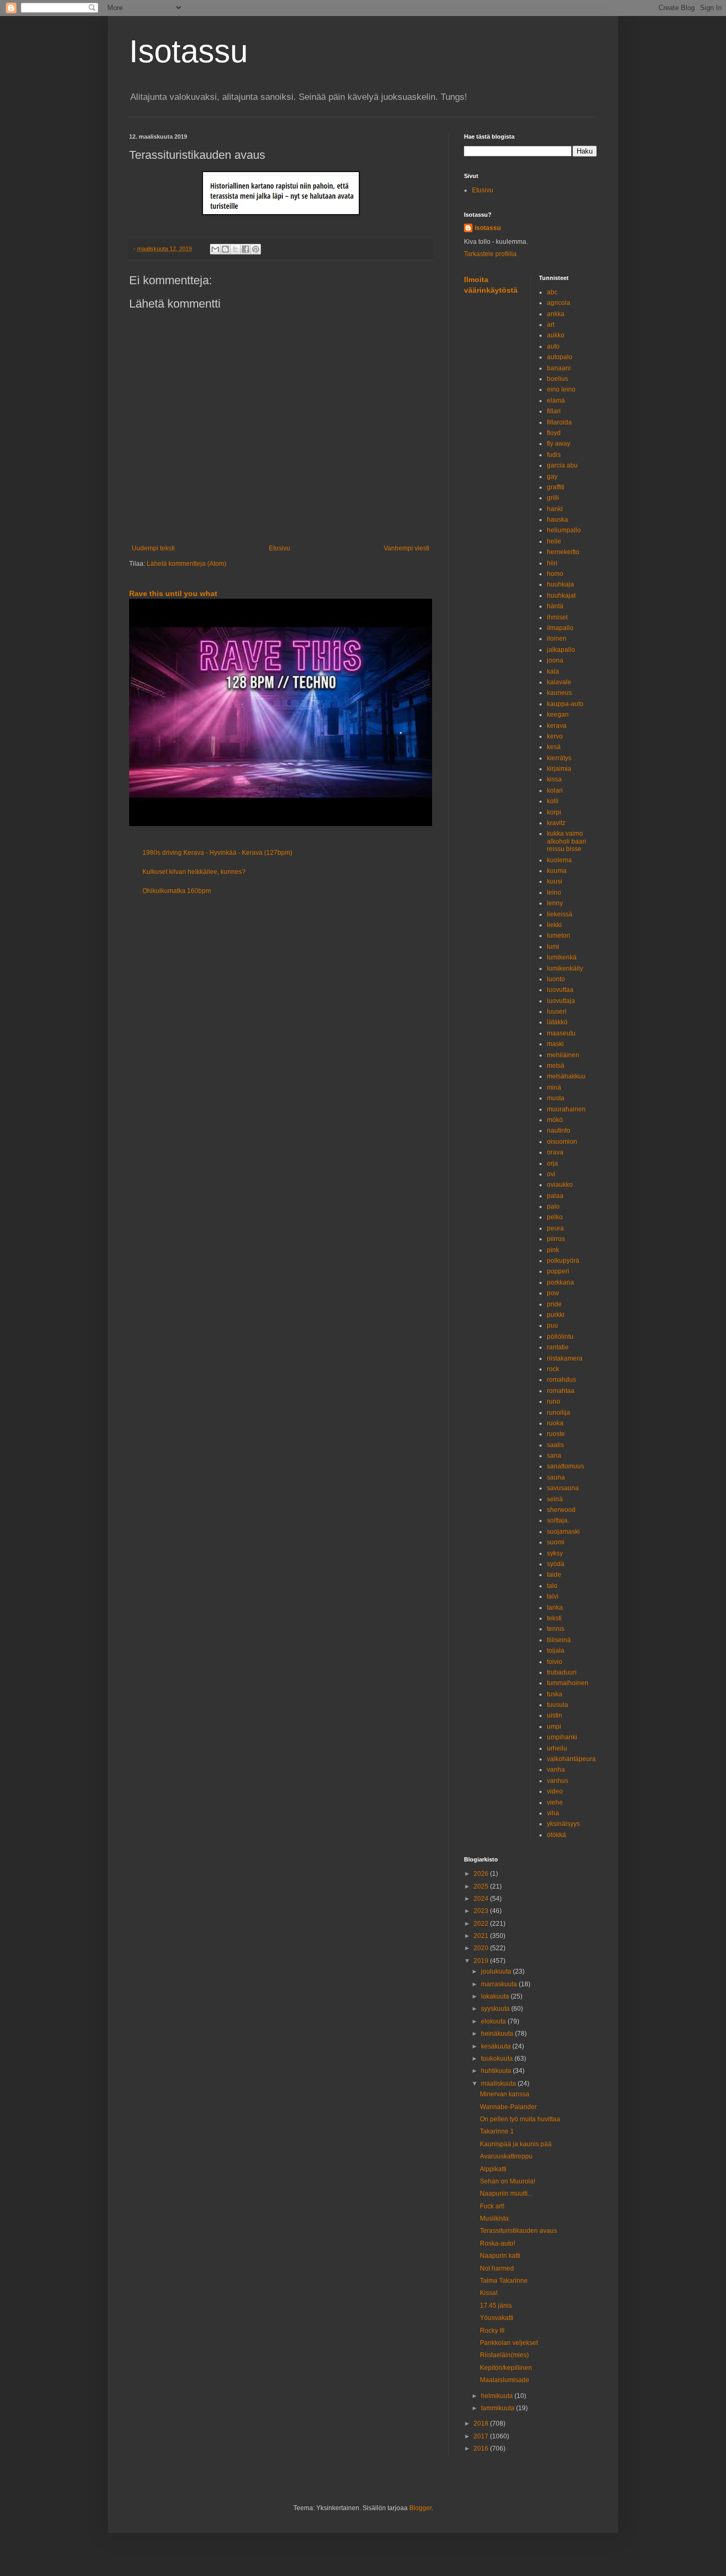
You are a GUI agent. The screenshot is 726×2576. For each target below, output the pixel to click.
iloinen (557, 639)
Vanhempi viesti (407, 548)
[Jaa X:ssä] (235, 249)
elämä (556, 401)
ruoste (556, 1434)
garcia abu (562, 465)
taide (554, 1575)
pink (553, 1250)
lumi (553, 947)
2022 (482, 1924)
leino (554, 892)
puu (552, 1325)
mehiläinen (563, 1055)
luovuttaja (561, 1001)
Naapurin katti (500, 2256)
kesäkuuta (497, 2046)
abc (552, 292)
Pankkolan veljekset (509, 2343)
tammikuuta (499, 2408)
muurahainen (566, 1109)
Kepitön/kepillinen (506, 2368)
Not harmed (497, 2268)
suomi (556, 1542)
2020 (482, 1948)
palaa (555, 1196)
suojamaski (563, 1532)
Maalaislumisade (505, 2380)
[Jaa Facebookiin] (246, 249)
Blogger (420, 2508)
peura (555, 1228)
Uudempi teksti (153, 548)
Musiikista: (495, 2218)
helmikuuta (498, 2396)
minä (554, 1087)
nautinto (559, 1130)
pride (554, 1304)
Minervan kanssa (505, 2094)
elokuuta (494, 2021)
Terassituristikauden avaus (518, 2231)
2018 (482, 2424)
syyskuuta (496, 2009)
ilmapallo (560, 628)
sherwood (561, 1510)
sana (554, 1456)
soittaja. (558, 1520)
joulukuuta (497, 1971)
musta (556, 1098)
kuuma (557, 871)
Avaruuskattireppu (506, 2156)
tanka (555, 1608)
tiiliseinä (559, 1640)
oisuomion (562, 1142)
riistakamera (565, 1358)
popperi (558, 1271)
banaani (559, 368)
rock (553, 1369)
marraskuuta (500, 1984)
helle (554, 541)
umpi (554, 1727)
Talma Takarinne (504, 2281)
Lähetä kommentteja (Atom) (187, 564)
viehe (555, 1803)
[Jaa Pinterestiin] (256, 249)
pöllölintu (560, 1337)
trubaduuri (562, 1672)
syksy (555, 1553)
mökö (555, 1120)
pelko (555, 1217)
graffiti (556, 487)
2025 (482, 1886)
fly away (559, 444)
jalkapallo (561, 650)
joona (555, 660)
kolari (555, 790)
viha (553, 1813)
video (555, 1791)
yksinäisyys (563, 1824)
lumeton (559, 936)
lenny (555, 903)
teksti (554, 1618)
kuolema (559, 860)
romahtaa (561, 1391)
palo (553, 1206)
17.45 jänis (496, 2306)
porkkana (560, 1282)
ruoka (555, 1423)
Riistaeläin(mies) (504, 2355)
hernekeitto (563, 552)
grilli (553, 498)
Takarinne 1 (497, 2131)
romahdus (562, 1380)
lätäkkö (557, 1022)
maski (555, 1044)
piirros (556, 1239)
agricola (559, 303)
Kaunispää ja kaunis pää (516, 2144)
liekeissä (560, 914)
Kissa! (489, 2293)
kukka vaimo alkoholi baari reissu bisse (567, 841)
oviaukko (560, 1185)
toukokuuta (498, 2059)
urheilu (557, 1748)
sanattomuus (565, 1466)
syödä (556, 1564)
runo (554, 1401)
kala (553, 671)
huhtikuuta (497, 2071)
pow (553, 1293)
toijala (556, 1651)
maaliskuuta (499, 2084)
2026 (482, 1874)
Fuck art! (492, 2206)
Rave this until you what (173, 593)
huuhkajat (561, 596)
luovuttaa (560, 990)
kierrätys (559, 758)
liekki (554, 925)
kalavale (559, 682)
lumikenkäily (565, 968)
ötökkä (556, 1835)
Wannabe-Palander (508, 2107)
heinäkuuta (498, 2034)
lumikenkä (562, 957)
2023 (482, 1911)
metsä (556, 1066)
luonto (556, 979)
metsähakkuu (566, 1076)
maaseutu (561, 1033)
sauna (556, 1477)
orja (552, 1163)
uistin (555, 1715)
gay (552, 477)
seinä (555, 1499)
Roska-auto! (497, 2243)
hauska (558, 520)
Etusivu (280, 548)
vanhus (558, 1781)
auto (553, 346)
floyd (554, 433)
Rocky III (492, 2331)
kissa (554, 779)
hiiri (552, 563)
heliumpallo (564, 530)
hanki (555, 509)
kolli (553, 801)
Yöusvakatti (497, 2318)
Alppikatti (493, 2169)
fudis (554, 455)
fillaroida (559, 422)
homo (555, 574)
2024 (482, 1899)
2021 (482, 1936)
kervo (555, 736)
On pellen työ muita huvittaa (520, 2119)
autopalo (560, 357)
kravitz (556, 823)
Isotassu (188, 51)
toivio (555, 1662)
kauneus (559, 693)
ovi (551, 1174)
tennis (556, 1629)
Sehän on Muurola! (508, 2181)
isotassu (488, 228)
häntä (555, 606)
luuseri (557, 1011)
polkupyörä (563, 1261)
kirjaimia (559, 769)
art (551, 325)
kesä (554, 747)
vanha (556, 1770)
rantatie (558, 1347)
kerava (557, 726)
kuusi (555, 881)
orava (555, 1152)
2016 (482, 2449)
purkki (556, 1315)
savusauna (563, 1488)
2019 (482, 1961)
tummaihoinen (568, 1683)
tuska (555, 1694)
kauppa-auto (565, 704)
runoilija (559, 1413)
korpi (554, 812)
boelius (558, 379)
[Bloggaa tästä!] (225, 249)
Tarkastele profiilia (490, 254)
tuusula (558, 1705)
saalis (555, 1445)
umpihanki (562, 1737)
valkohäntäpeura (571, 1759)
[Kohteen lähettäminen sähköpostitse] (215, 249)
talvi (553, 1596)
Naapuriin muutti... (506, 2194)
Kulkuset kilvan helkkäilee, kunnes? (194, 872)
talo (552, 1586)
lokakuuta (496, 1996)
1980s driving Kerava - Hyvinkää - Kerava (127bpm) (217, 853)
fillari (554, 411)
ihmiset (557, 617)
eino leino (561, 389)
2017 (482, 2436)
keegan (558, 715)
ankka (556, 314)
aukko (556, 335)
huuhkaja (560, 584)
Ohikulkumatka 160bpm (177, 891)
